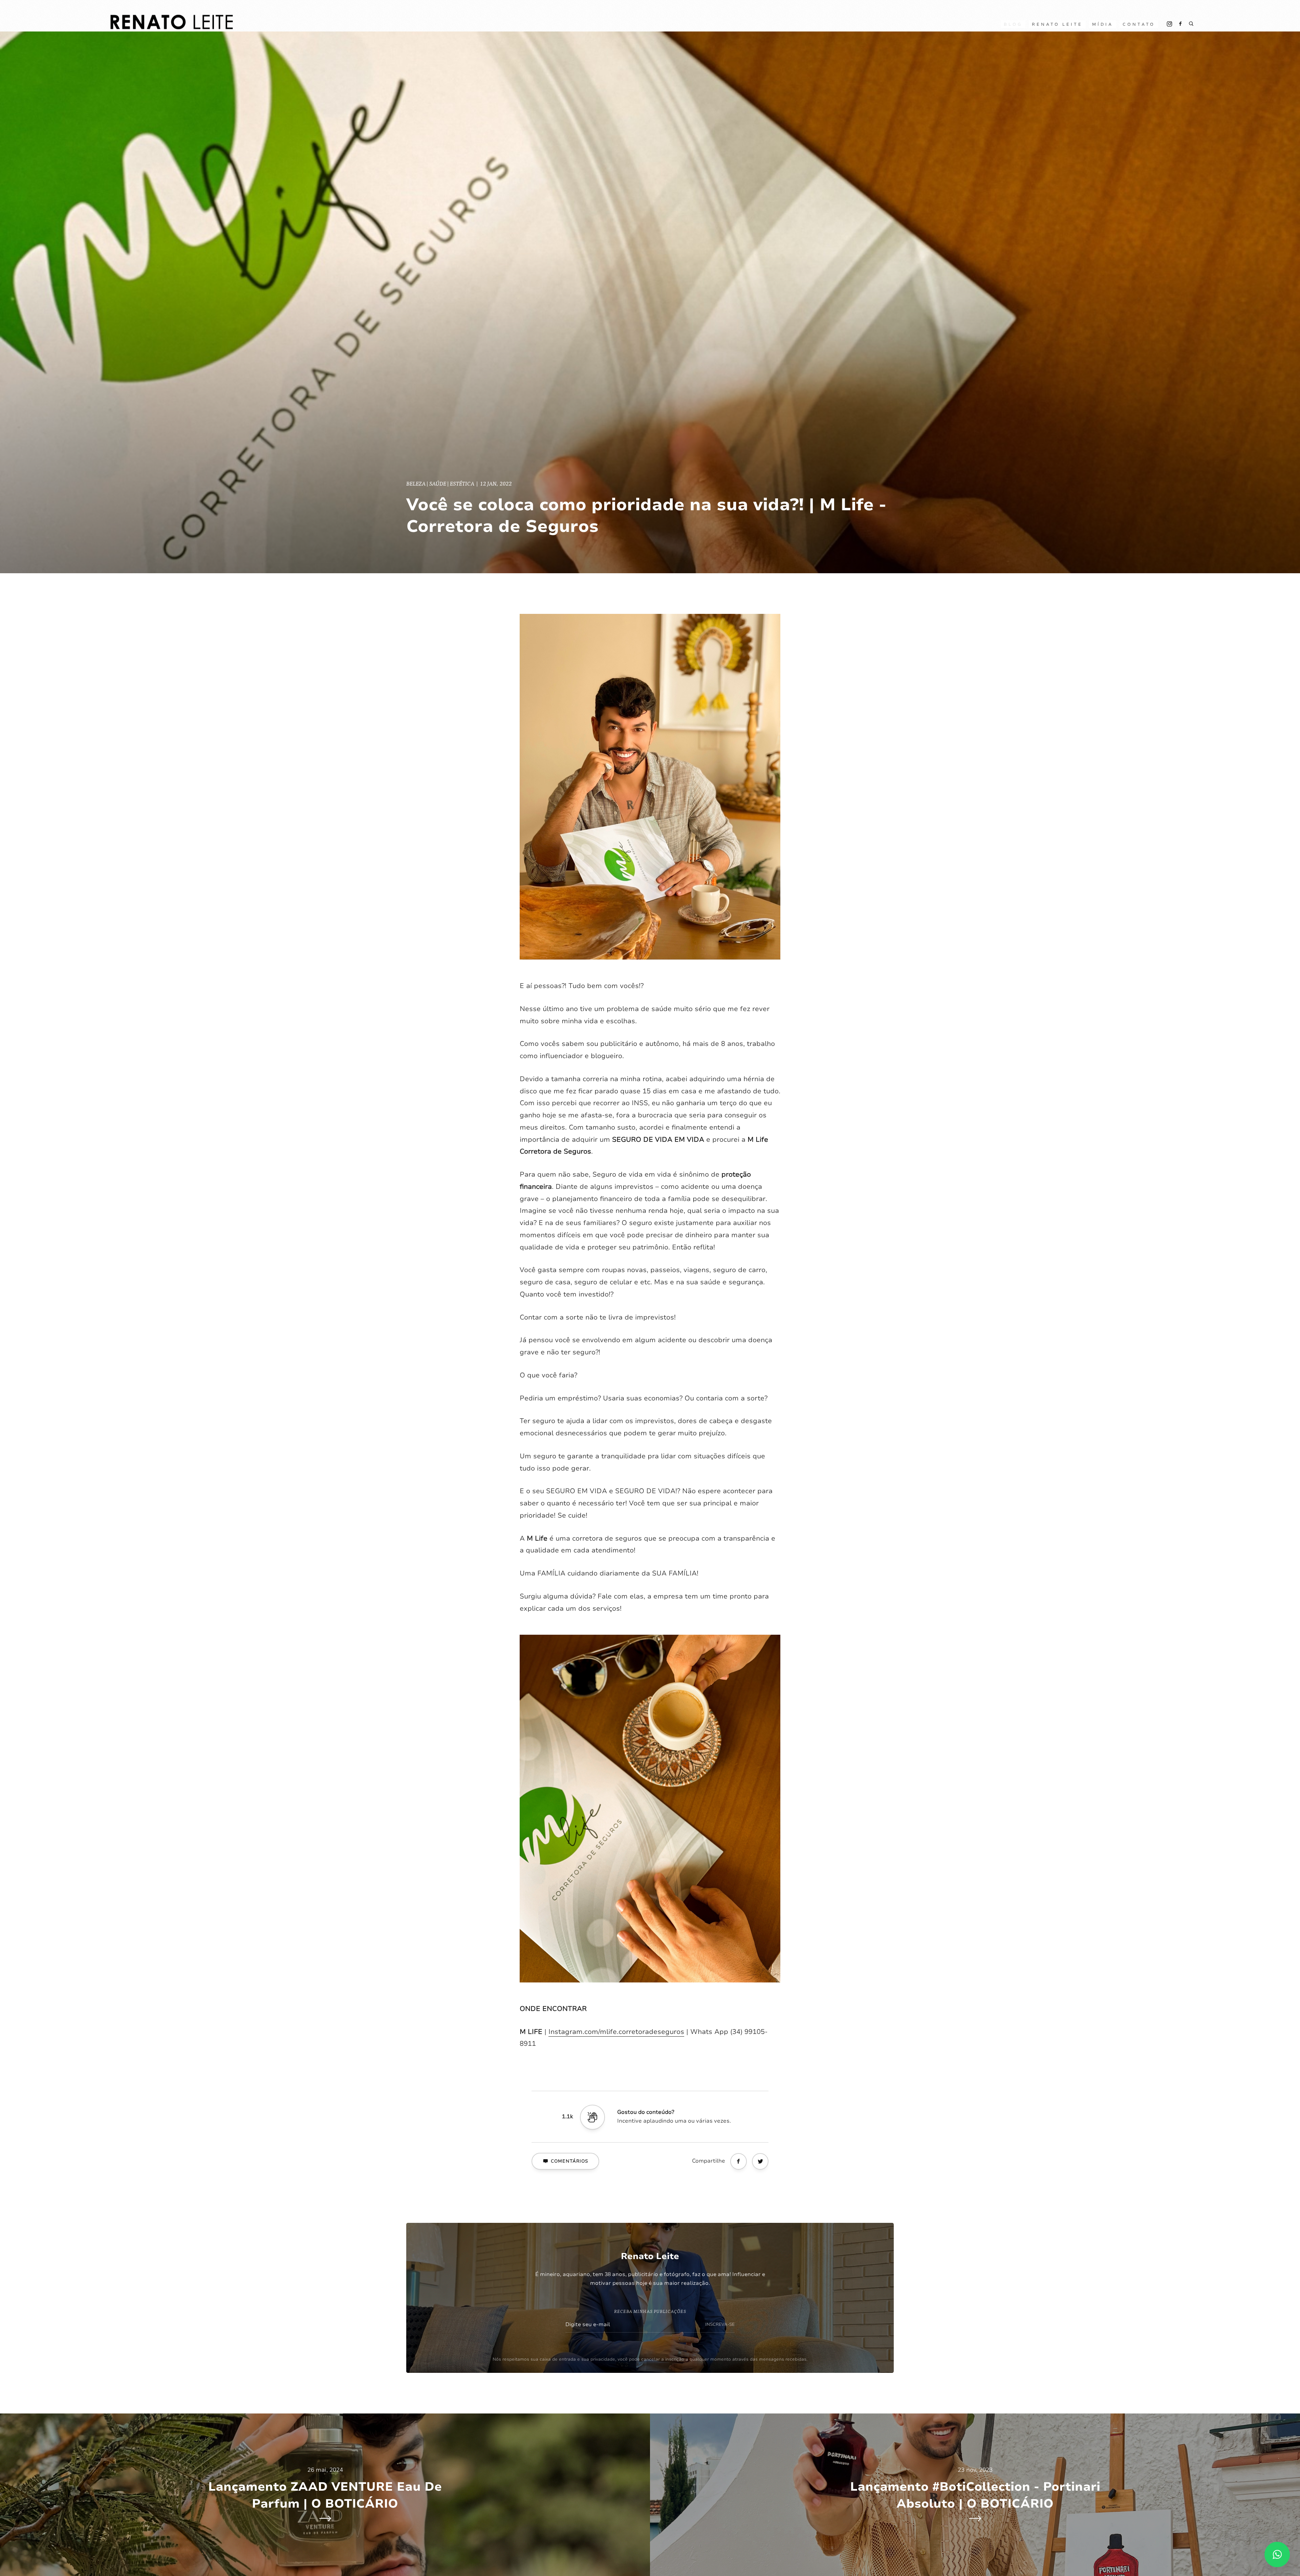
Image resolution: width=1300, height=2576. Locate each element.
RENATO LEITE (1057, 24)
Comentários (570, 2161)
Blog (1013, 24)
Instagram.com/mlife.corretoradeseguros (616, 2032)
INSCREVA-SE (720, 2324)
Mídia (1103, 24)
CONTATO (1139, 24)
